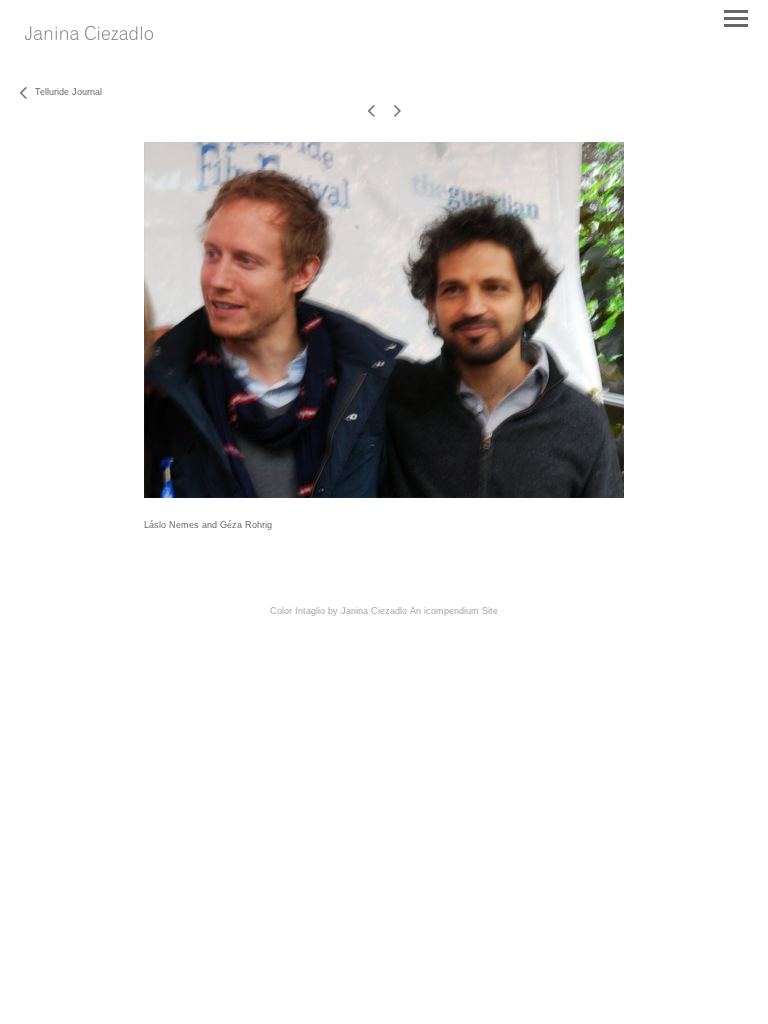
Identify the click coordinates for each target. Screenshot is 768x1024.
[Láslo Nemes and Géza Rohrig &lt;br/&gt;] (384, 320)
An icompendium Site (454, 611)
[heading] (89, 34)
